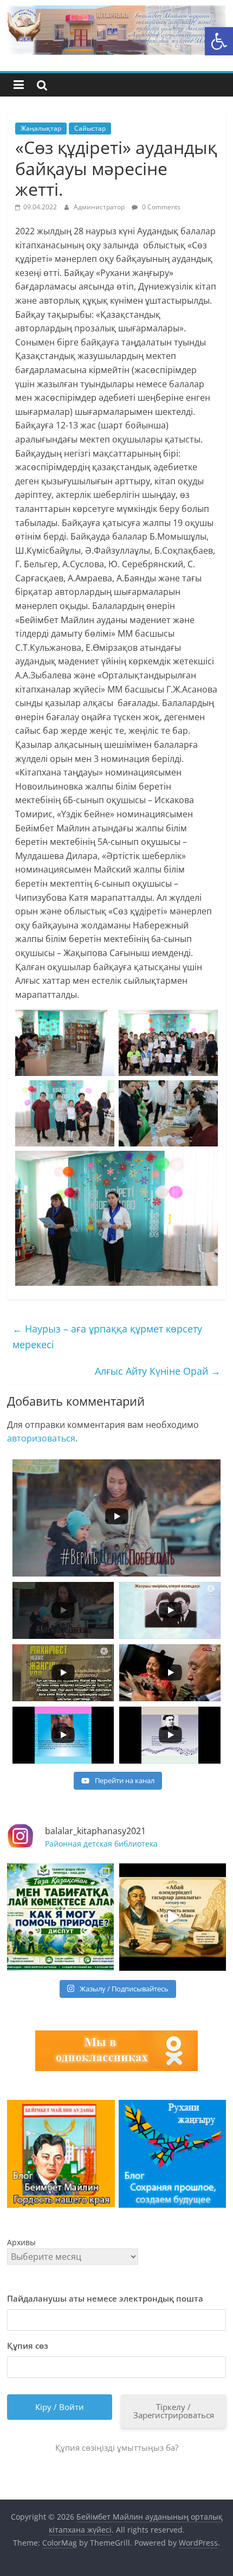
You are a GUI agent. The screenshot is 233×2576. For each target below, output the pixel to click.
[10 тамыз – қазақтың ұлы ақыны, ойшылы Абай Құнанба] (173, 1917)
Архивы (21, 2242)
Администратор (100, 207)
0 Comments (160, 207)
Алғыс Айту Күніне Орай (158, 1371)
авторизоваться (41, 1438)
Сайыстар (90, 128)
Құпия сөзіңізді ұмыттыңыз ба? (117, 2447)
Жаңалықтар (41, 128)
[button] (219, 41)
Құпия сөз (28, 2346)
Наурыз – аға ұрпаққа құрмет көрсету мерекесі (107, 1337)
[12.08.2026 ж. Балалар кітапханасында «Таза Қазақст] (60, 1917)
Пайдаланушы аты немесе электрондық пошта (105, 2298)
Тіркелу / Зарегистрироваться (174, 2411)
